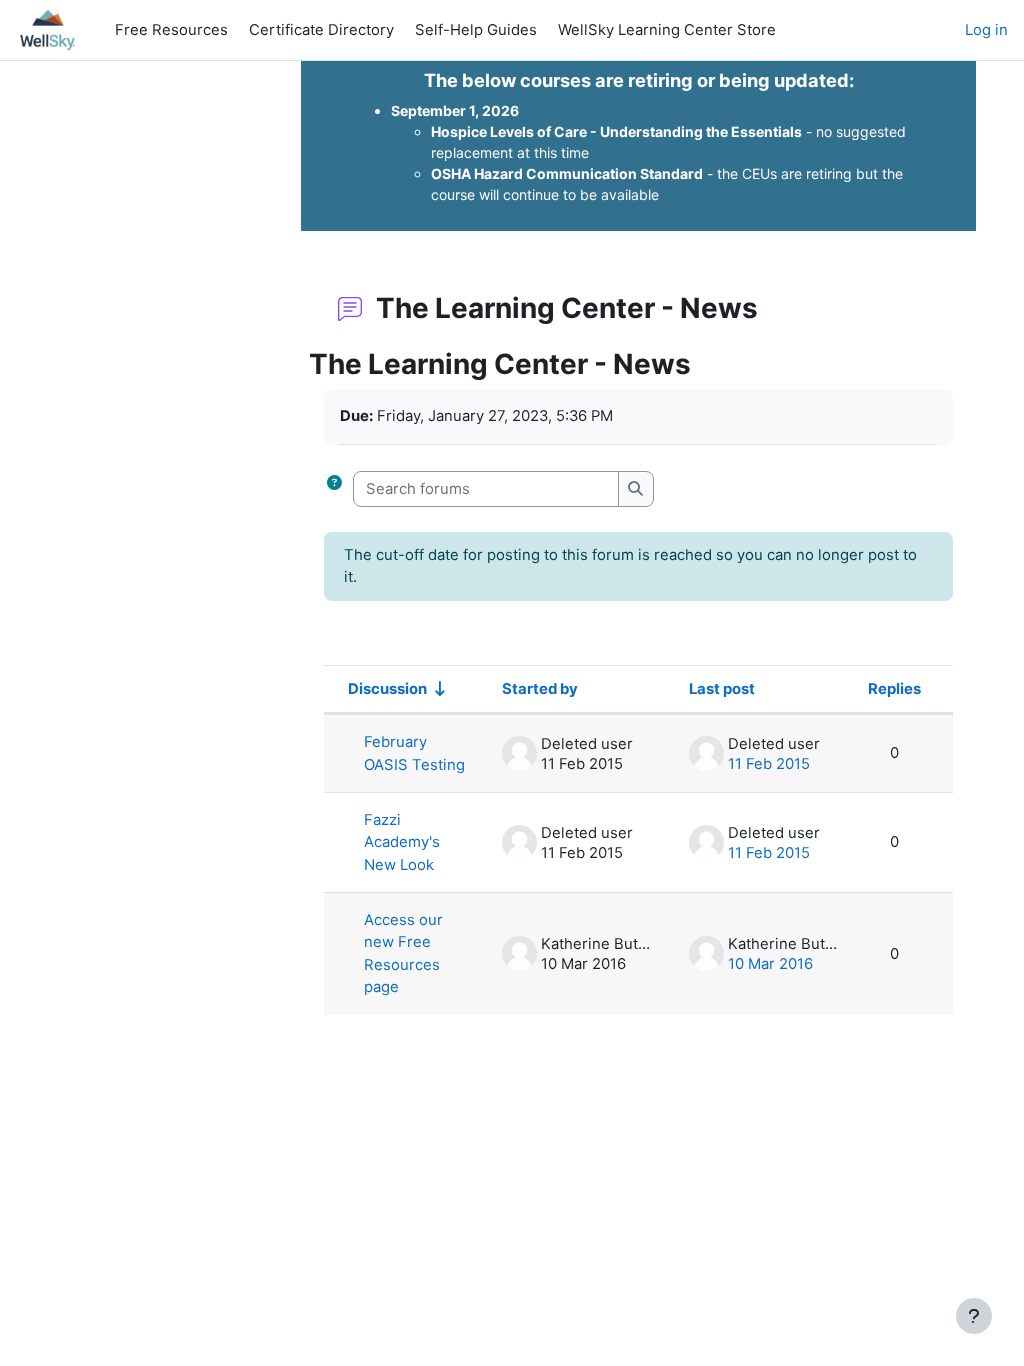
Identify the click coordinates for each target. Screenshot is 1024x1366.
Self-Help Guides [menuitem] (476, 30)
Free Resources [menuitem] (171, 30)
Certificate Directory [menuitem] (321, 30)
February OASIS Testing (414, 753)
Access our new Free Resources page (403, 953)
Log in (986, 30)
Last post (722, 689)
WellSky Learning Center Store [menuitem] (667, 30)
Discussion (387, 689)
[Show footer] (974, 1316)
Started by (540, 689)
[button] (338, 489)
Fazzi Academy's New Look (402, 842)
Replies (894, 689)
